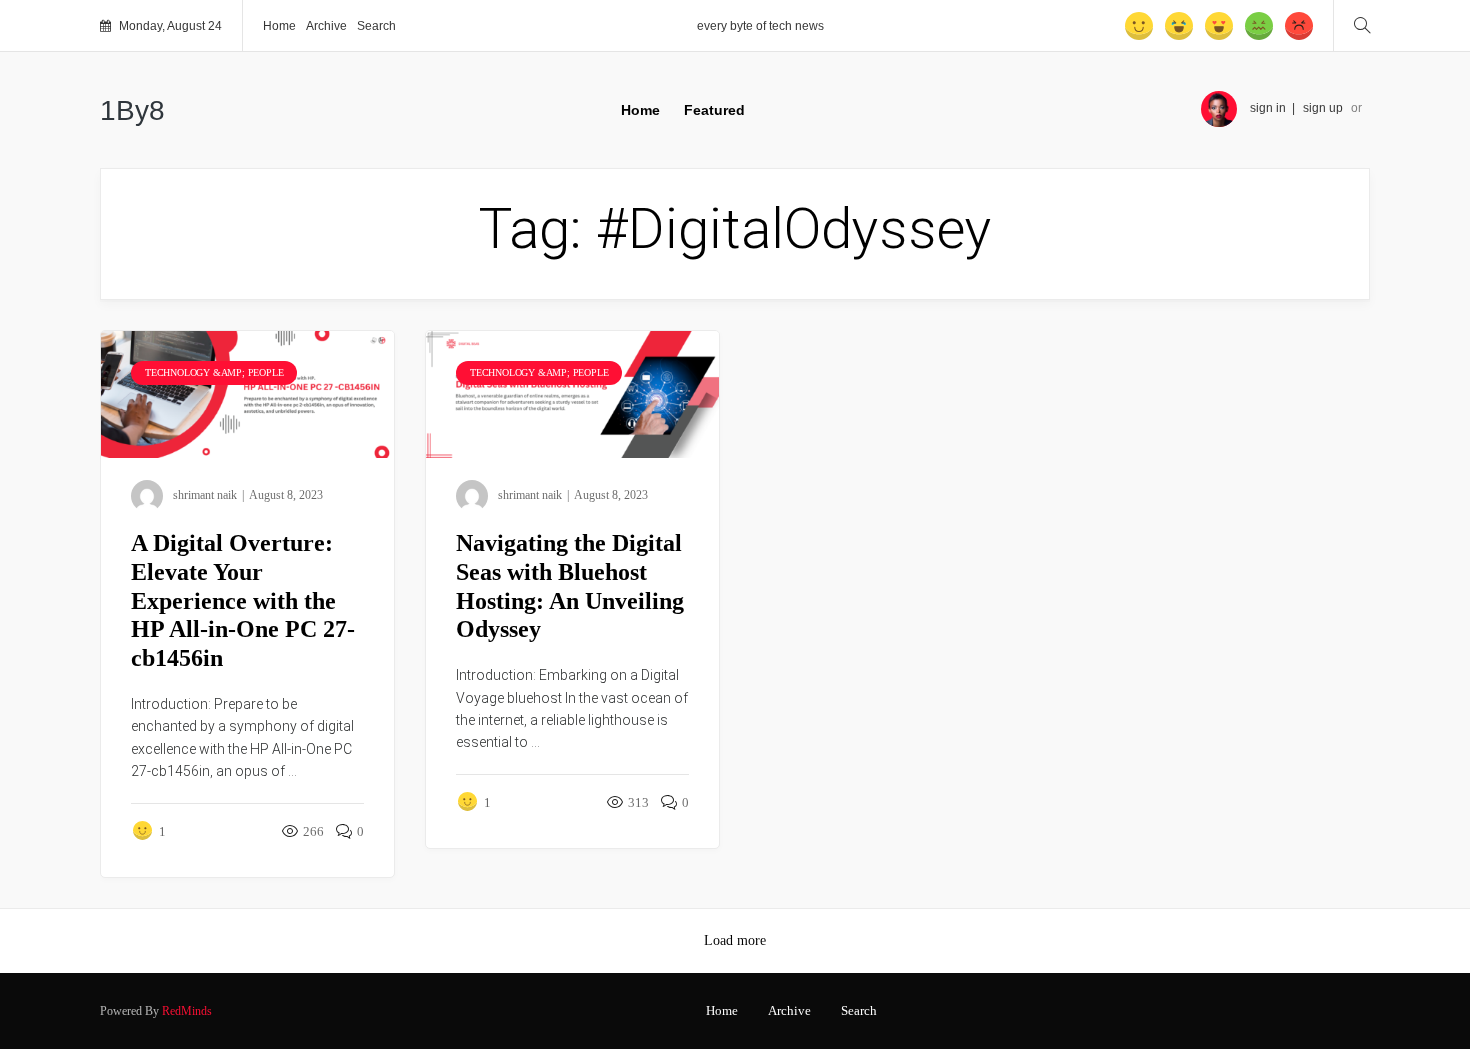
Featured (714, 110)
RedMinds (187, 1011)
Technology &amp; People (214, 372)
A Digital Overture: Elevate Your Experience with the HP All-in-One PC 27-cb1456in (243, 600)
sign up (1323, 108)
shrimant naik (205, 495)
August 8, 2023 (286, 495)
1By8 (132, 111)
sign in (1268, 108)
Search (376, 26)
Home (279, 26)
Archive (326, 26)
